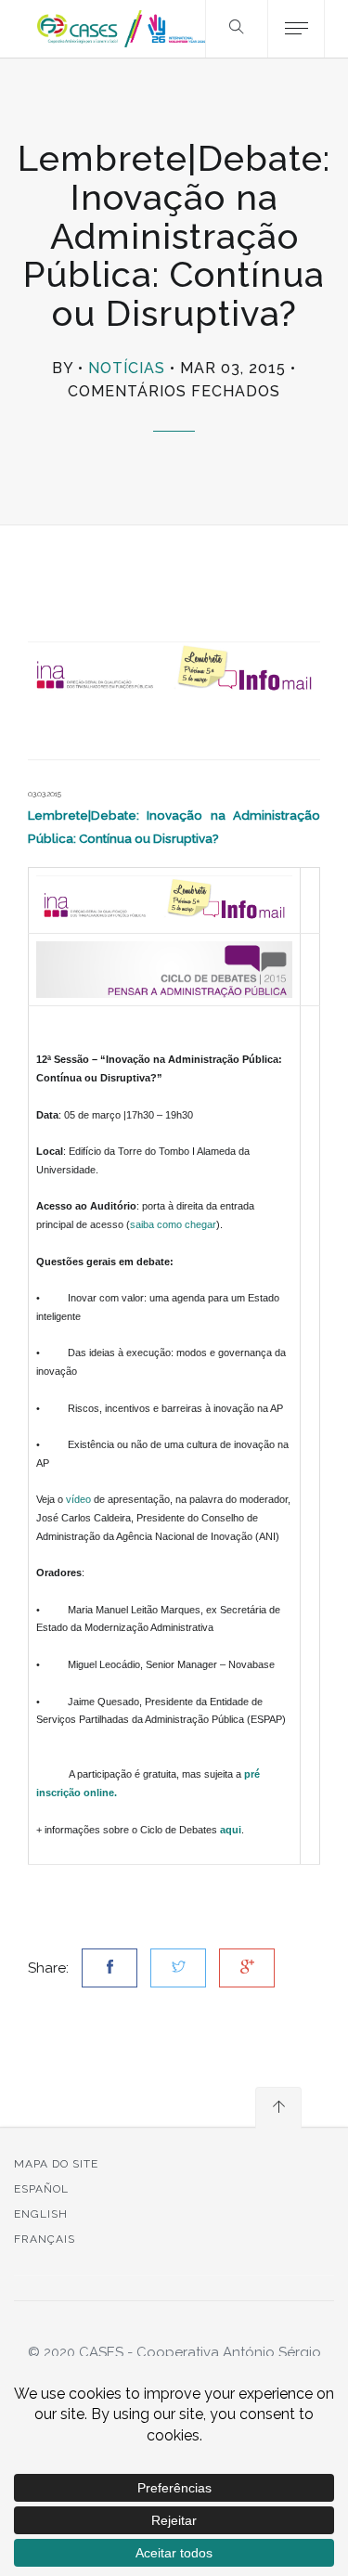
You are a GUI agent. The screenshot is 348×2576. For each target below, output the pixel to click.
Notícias (127, 368)
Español (41, 2189)
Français (45, 2239)
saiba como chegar (173, 1224)
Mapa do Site (56, 2164)
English (41, 2214)
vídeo (80, 1499)
